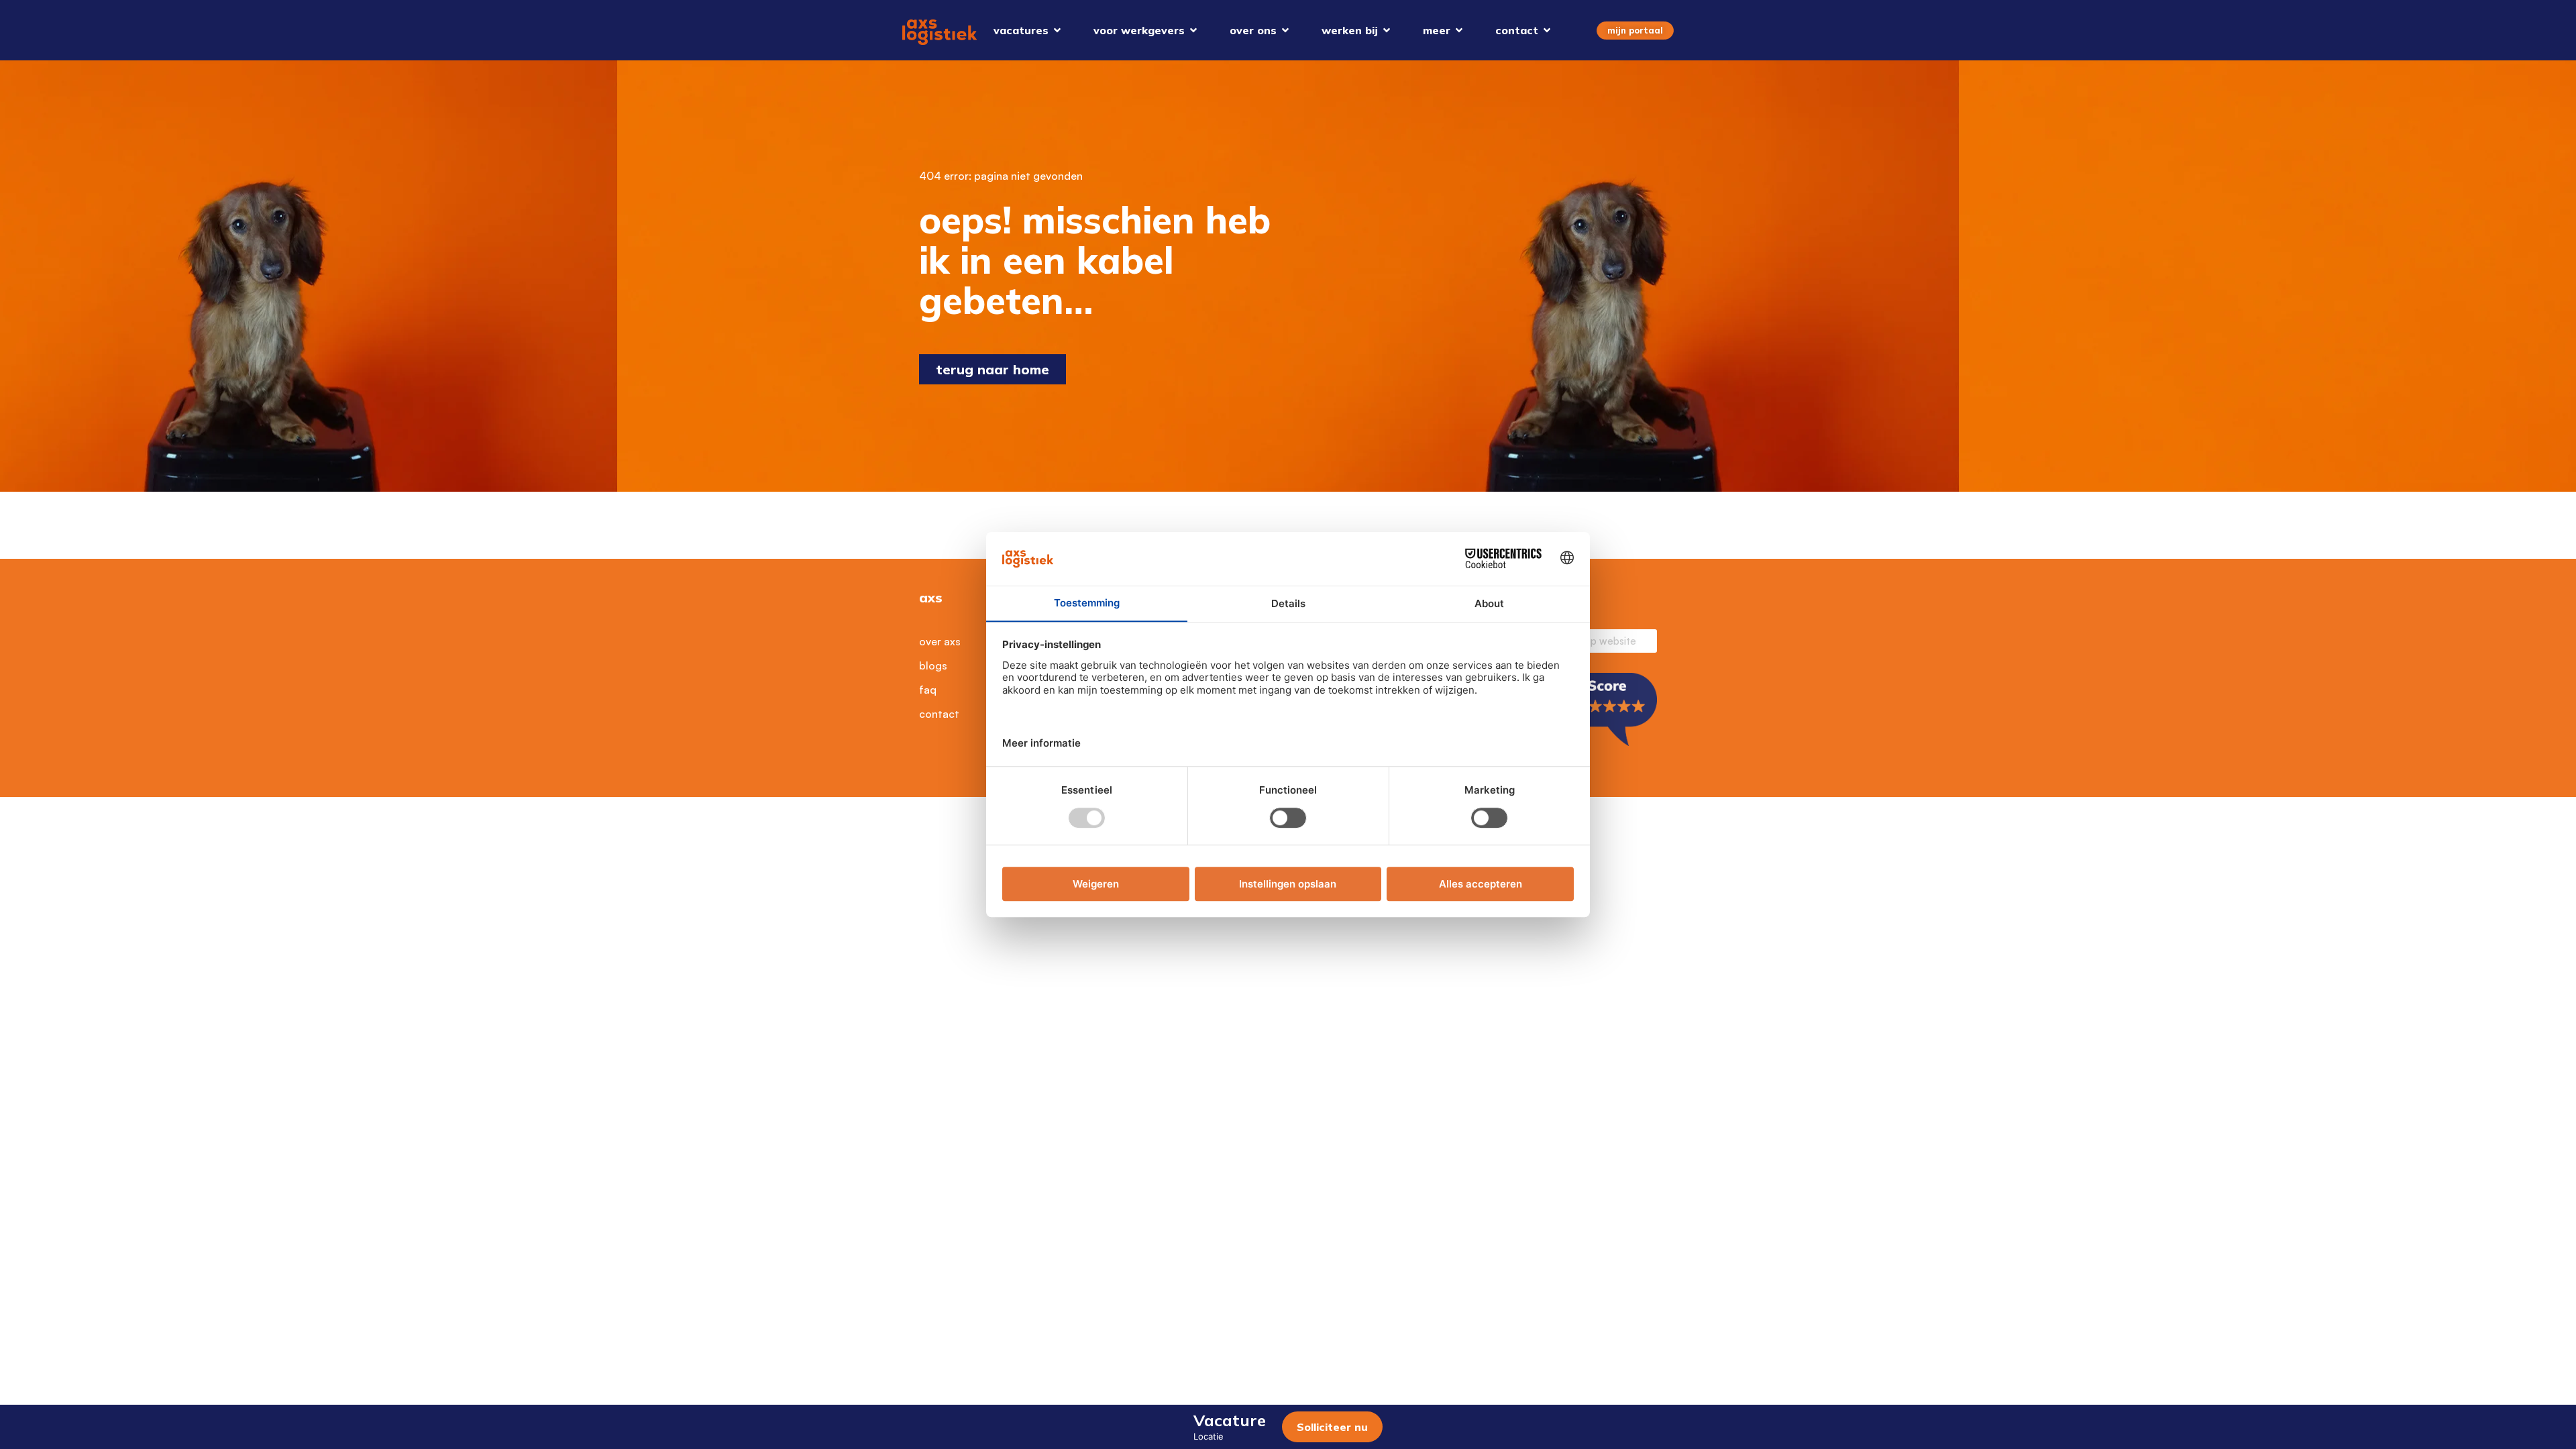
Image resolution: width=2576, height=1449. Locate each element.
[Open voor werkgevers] (1193, 30)
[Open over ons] (1285, 30)
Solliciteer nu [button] (1332, 1427)
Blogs (933, 665)
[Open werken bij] (1387, 30)
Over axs (940, 641)
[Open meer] (1459, 30)
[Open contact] (1547, 30)
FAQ (928, 690)
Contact (939, 714)
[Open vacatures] (1057, 30)
